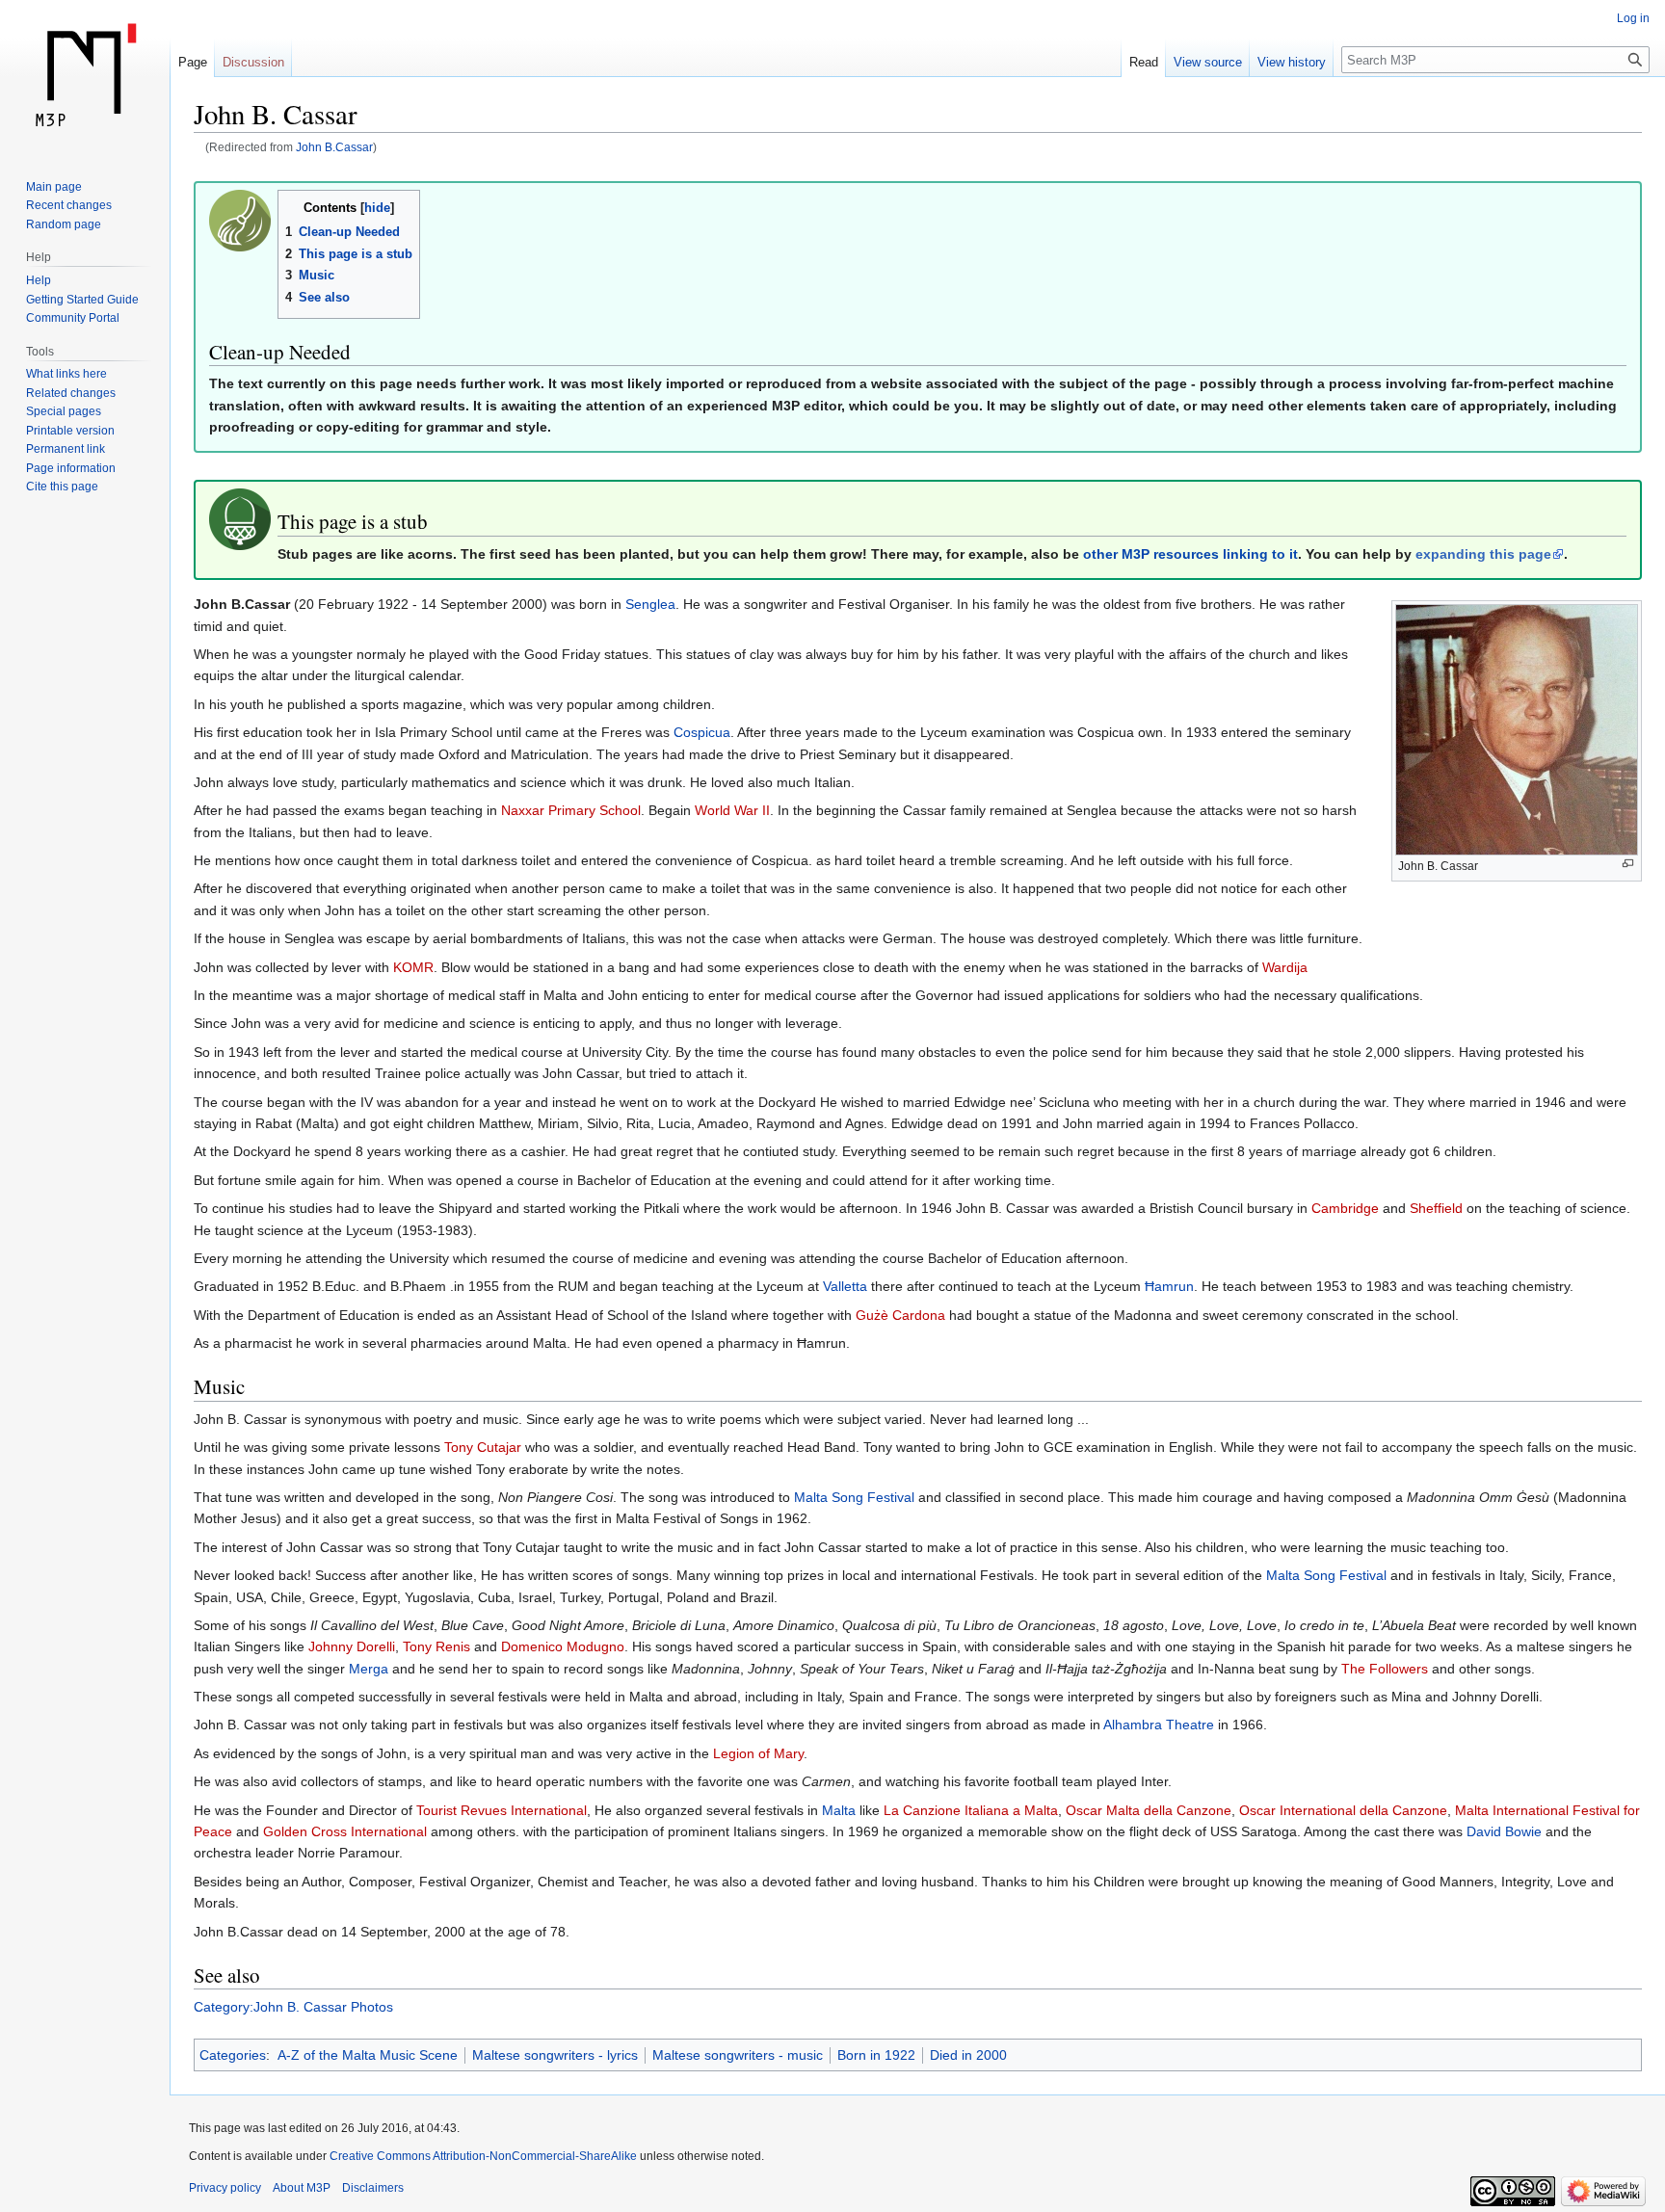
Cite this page (62, 487)
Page (193, 62)
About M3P (302, 2188)
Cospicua (702, 732)
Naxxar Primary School (571, 810)
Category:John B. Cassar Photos (293, 2007)
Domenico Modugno (563, 1646)
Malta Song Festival (854, 1497)
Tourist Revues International (502, 1810)
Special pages (64, 411)
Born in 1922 (876, 2055)
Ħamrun (1169, 1286)
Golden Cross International (345, 1831)
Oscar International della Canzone (1343, 1810)
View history (1292, 62)
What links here (66, 374)
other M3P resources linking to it (1190, 554)
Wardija (1285, 967)
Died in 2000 (968, 2055)
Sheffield (1436, 1208)
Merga (369, 1669)
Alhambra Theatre (1159, 1725)
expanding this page (1483, 554)
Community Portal (73, 318)
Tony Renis (436, 1646)
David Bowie (1504, 1831)
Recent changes (69, 205)
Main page (54, 187)
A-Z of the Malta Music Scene (368, 2055)
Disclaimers (373, 2188)
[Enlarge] (1628, 864)
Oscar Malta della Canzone (1149, 1810)
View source (1208, 62)
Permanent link (66, 449)
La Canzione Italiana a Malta (971, 1810)
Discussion (253, 62)
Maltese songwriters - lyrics (555, 2055)
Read (1144, 62)
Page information (71, 468)
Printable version (70, 431)
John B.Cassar (334, 147)
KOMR (413, 967)
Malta (839, 1810)
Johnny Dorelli (352, 1646)
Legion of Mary (758, 1753)
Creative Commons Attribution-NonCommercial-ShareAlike (483, 2156)
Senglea (650, 604)
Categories (233, 2055)
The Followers (1385, 1669)
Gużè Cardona (900, 1315)
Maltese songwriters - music (738, 2055)
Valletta (845, 1286)
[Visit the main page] (85, 77)
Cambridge (1345, 1208)
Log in (1633, 18)
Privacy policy (225, 2188)
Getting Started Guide (82, 300)
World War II (732, 810)
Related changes (71, 393)
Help (39, 280)
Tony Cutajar (483, 1447)
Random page (64, 224)
